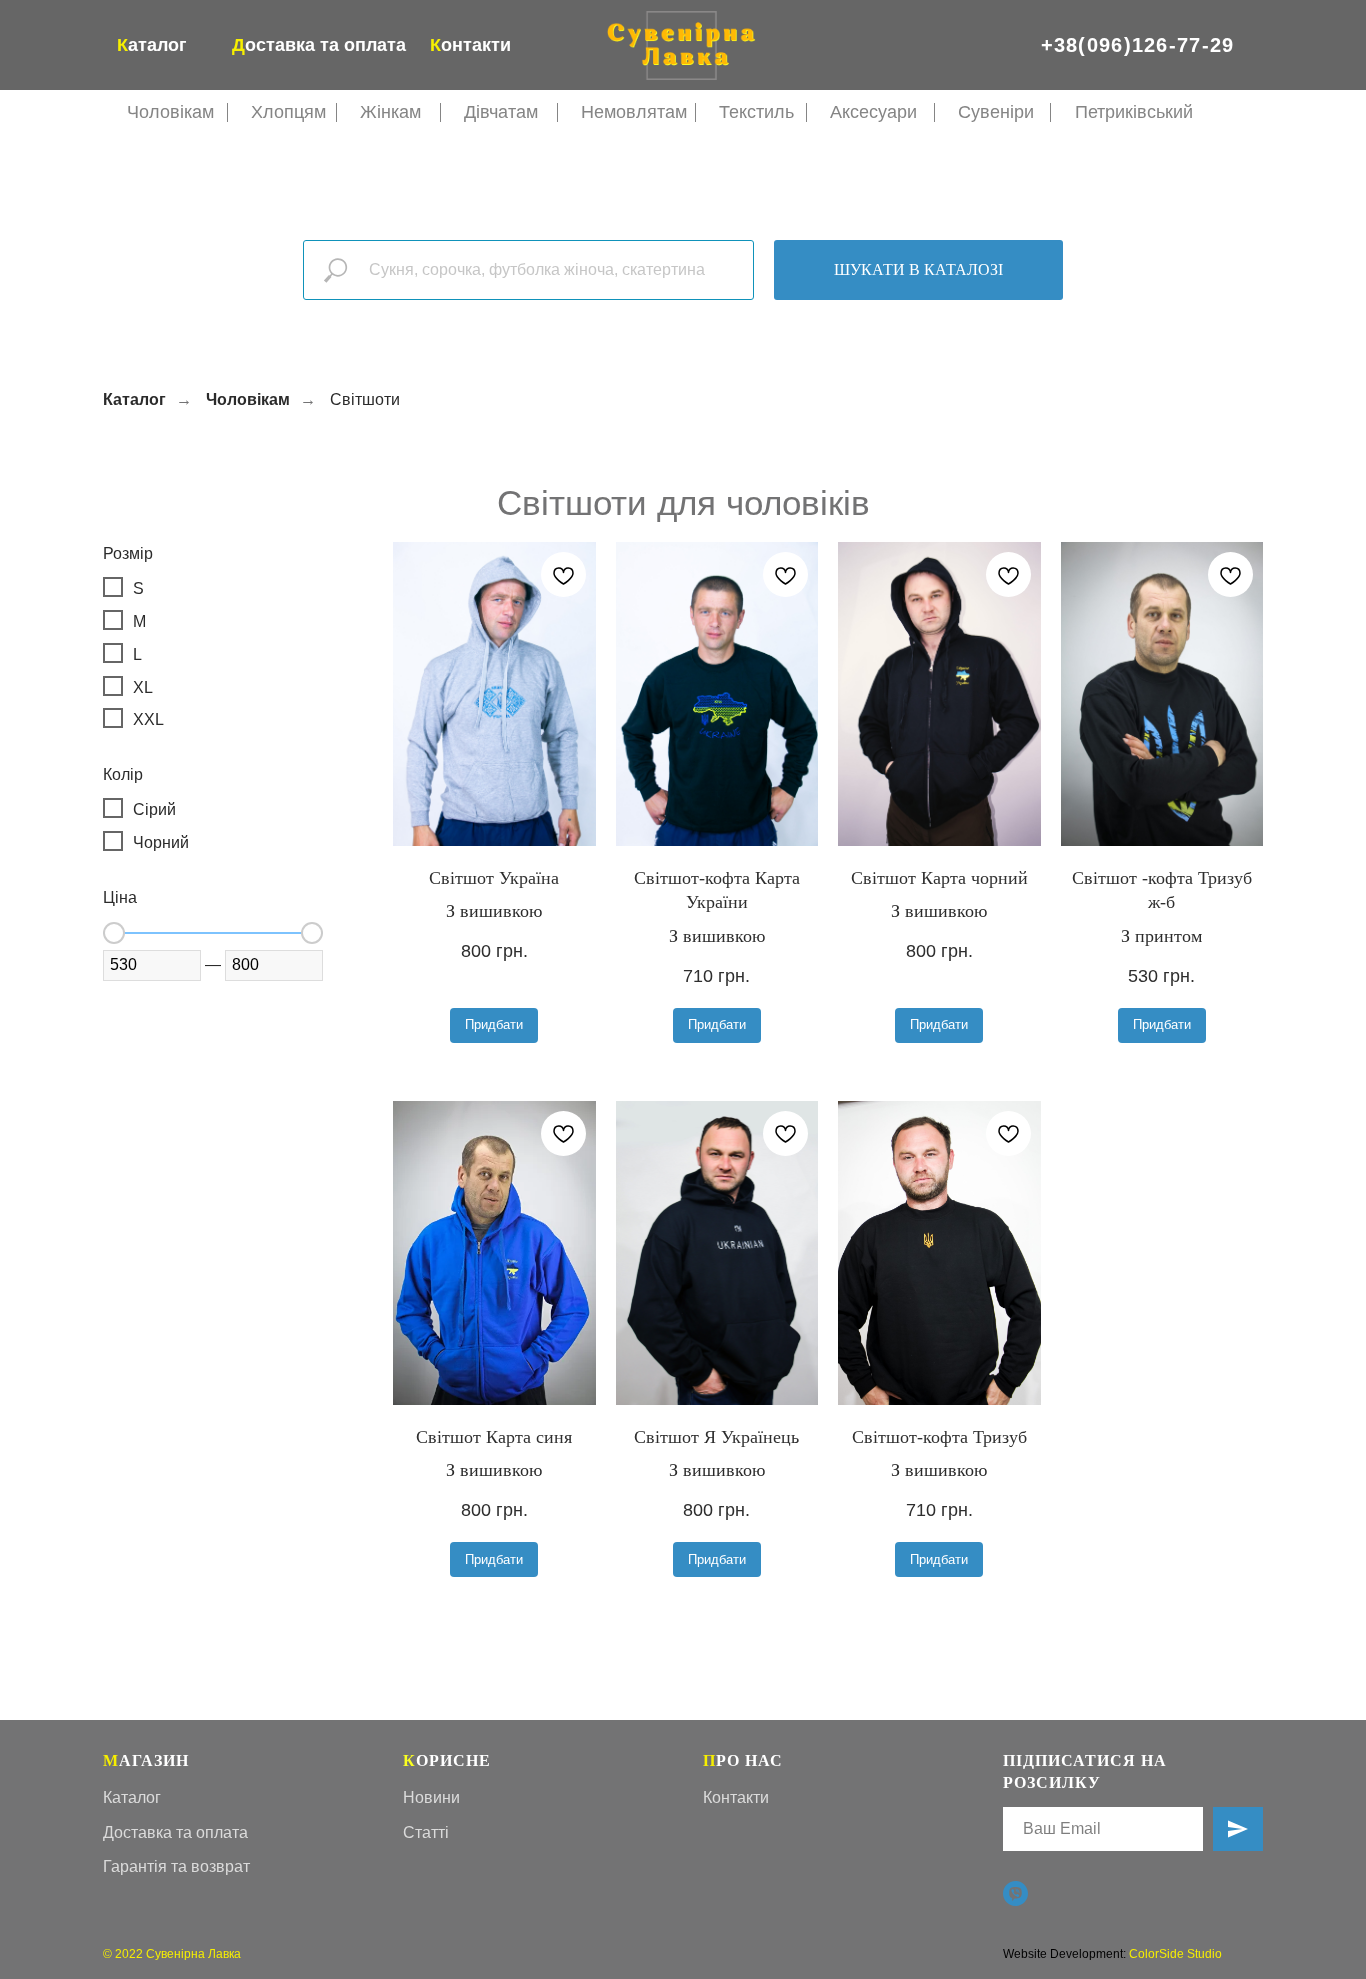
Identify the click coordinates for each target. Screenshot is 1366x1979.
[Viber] (1015, 1893)
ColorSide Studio (1175, 1954)
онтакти (470, 45)
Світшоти (365, 399)
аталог (152, 45)
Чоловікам (248, 399)
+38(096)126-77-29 (1138, 45)
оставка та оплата (319, 45)
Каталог (134, 399)
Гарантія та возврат (176, 1866)
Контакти (736, 1797)
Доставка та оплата (175, 1832)
